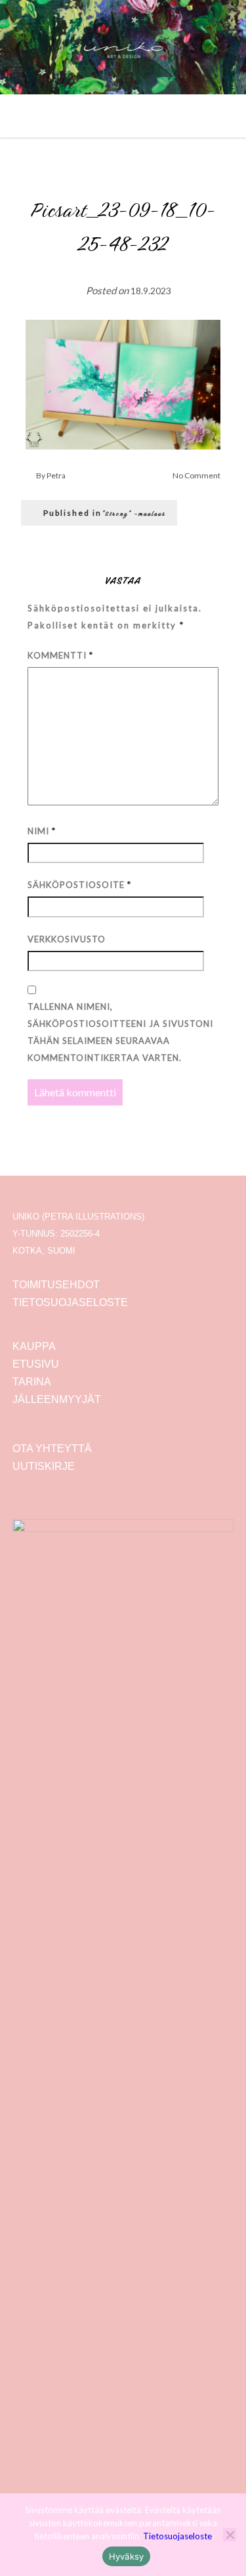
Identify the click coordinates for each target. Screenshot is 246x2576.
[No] (230, 2535)
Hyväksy (127, 2556)
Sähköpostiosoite (79, 885)
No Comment (196, 475)
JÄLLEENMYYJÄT (57, 1399)
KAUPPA (34, 1346)
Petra (56, 475)
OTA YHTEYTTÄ (52, 1449)
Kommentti (60, 655)
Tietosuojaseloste (177, 2536)
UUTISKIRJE (44, 1466)
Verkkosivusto (67, 939)
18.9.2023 (151, 291)
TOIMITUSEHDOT (56, 1285)
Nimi (42, 831)
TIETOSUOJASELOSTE (70, 1302)
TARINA (32, 1382)
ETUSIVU (36, 1364)
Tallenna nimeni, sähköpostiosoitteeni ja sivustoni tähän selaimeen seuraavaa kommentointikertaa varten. (120, 1032)
